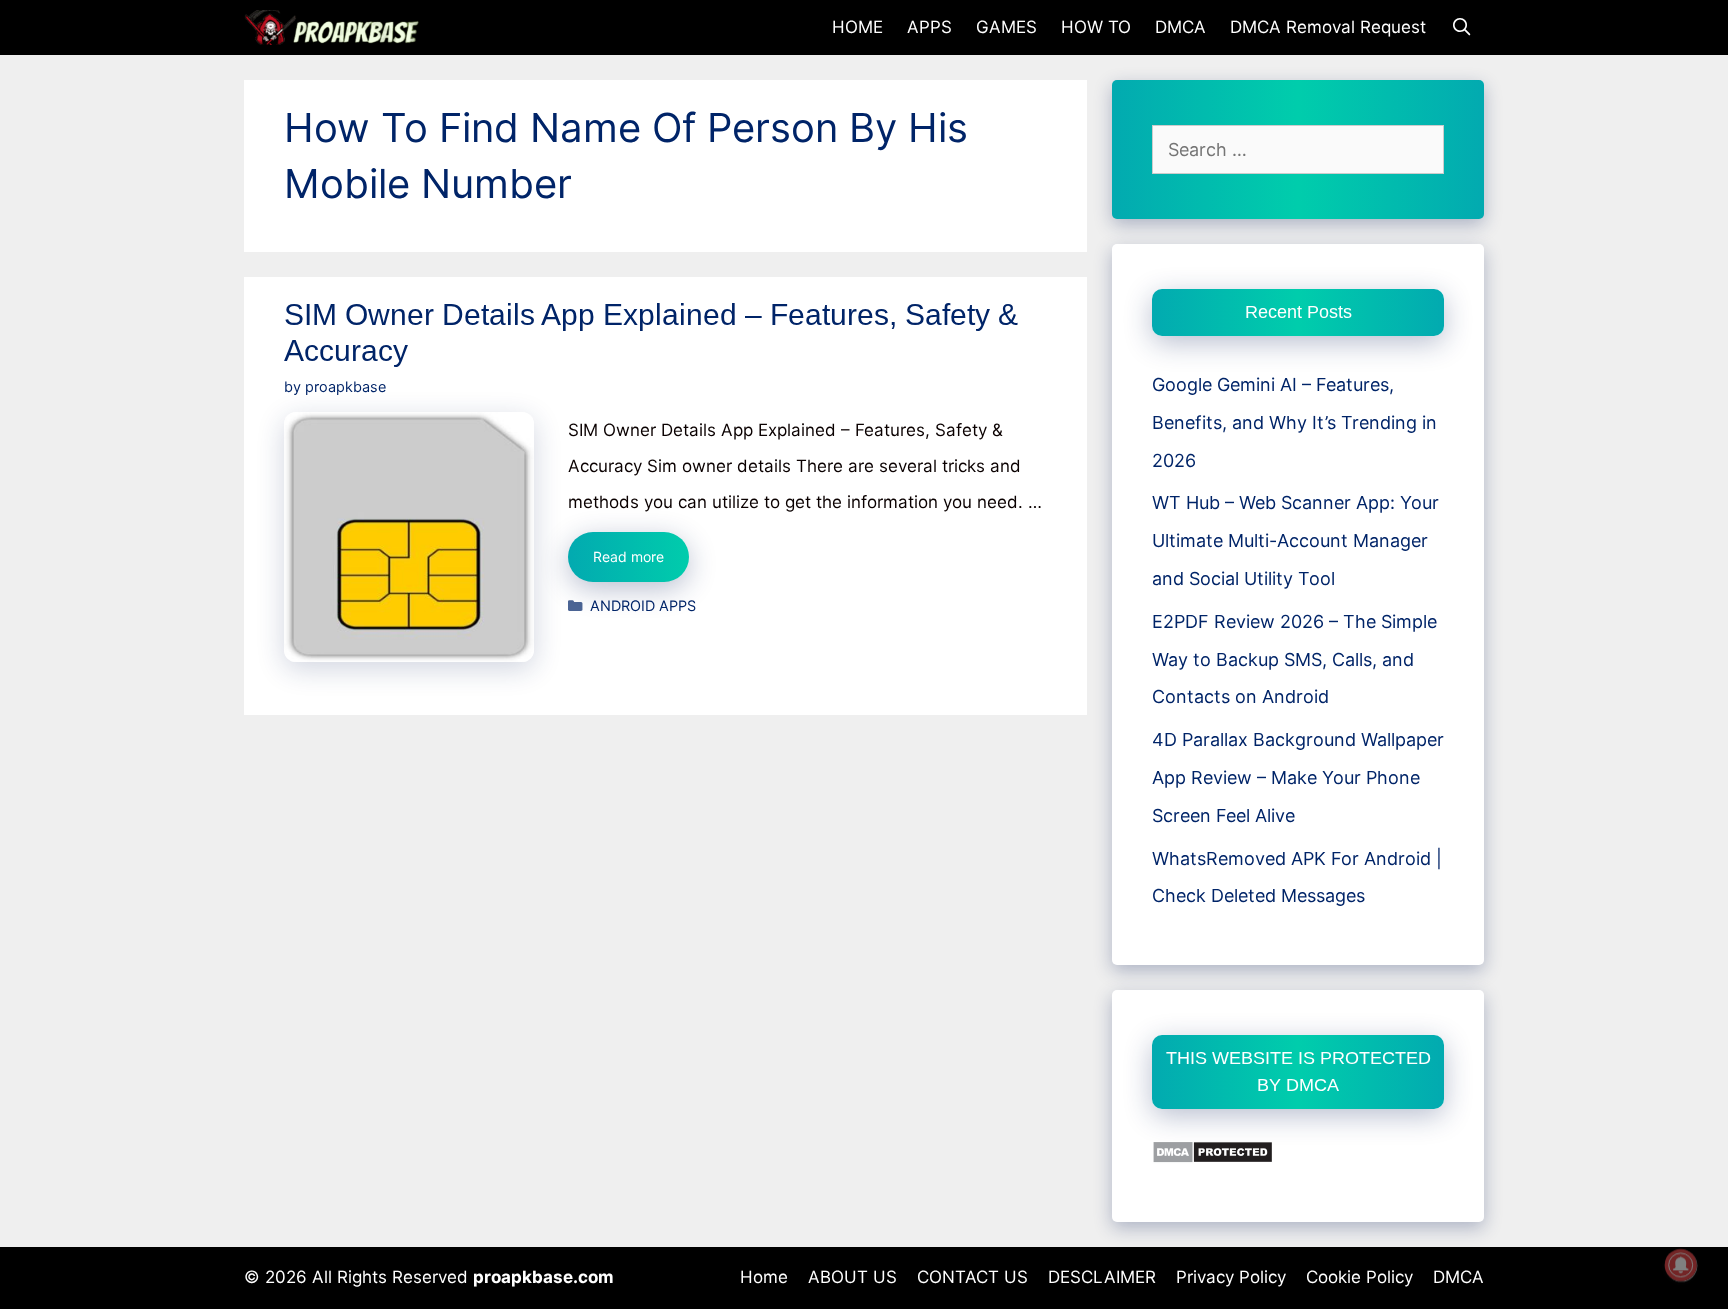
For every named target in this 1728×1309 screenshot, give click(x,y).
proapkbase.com (543, 1277)
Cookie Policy (1359, 1277)
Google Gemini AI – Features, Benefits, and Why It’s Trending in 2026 (1294, 422)
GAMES (1006, 27)
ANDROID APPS (643, 605)
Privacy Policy (1231, 1277)
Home (764, 1277)
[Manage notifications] (1681, 1265)
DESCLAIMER (1102, 1277)
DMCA (1180, 27)
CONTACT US (972, 1277)
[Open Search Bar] (1461, 27)
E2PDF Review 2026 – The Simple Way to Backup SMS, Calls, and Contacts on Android (1294, 659)
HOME (857, 27)
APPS (929, 27)
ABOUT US (852, 1277)
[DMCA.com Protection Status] (1212, 1157)
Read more (641, 564)
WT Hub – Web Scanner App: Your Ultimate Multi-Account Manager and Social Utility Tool (1295, 540)
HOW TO (1096, 27)
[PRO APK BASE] (337, 27)
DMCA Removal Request (1328, 27)
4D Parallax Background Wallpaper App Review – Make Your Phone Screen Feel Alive (1298, 777)
